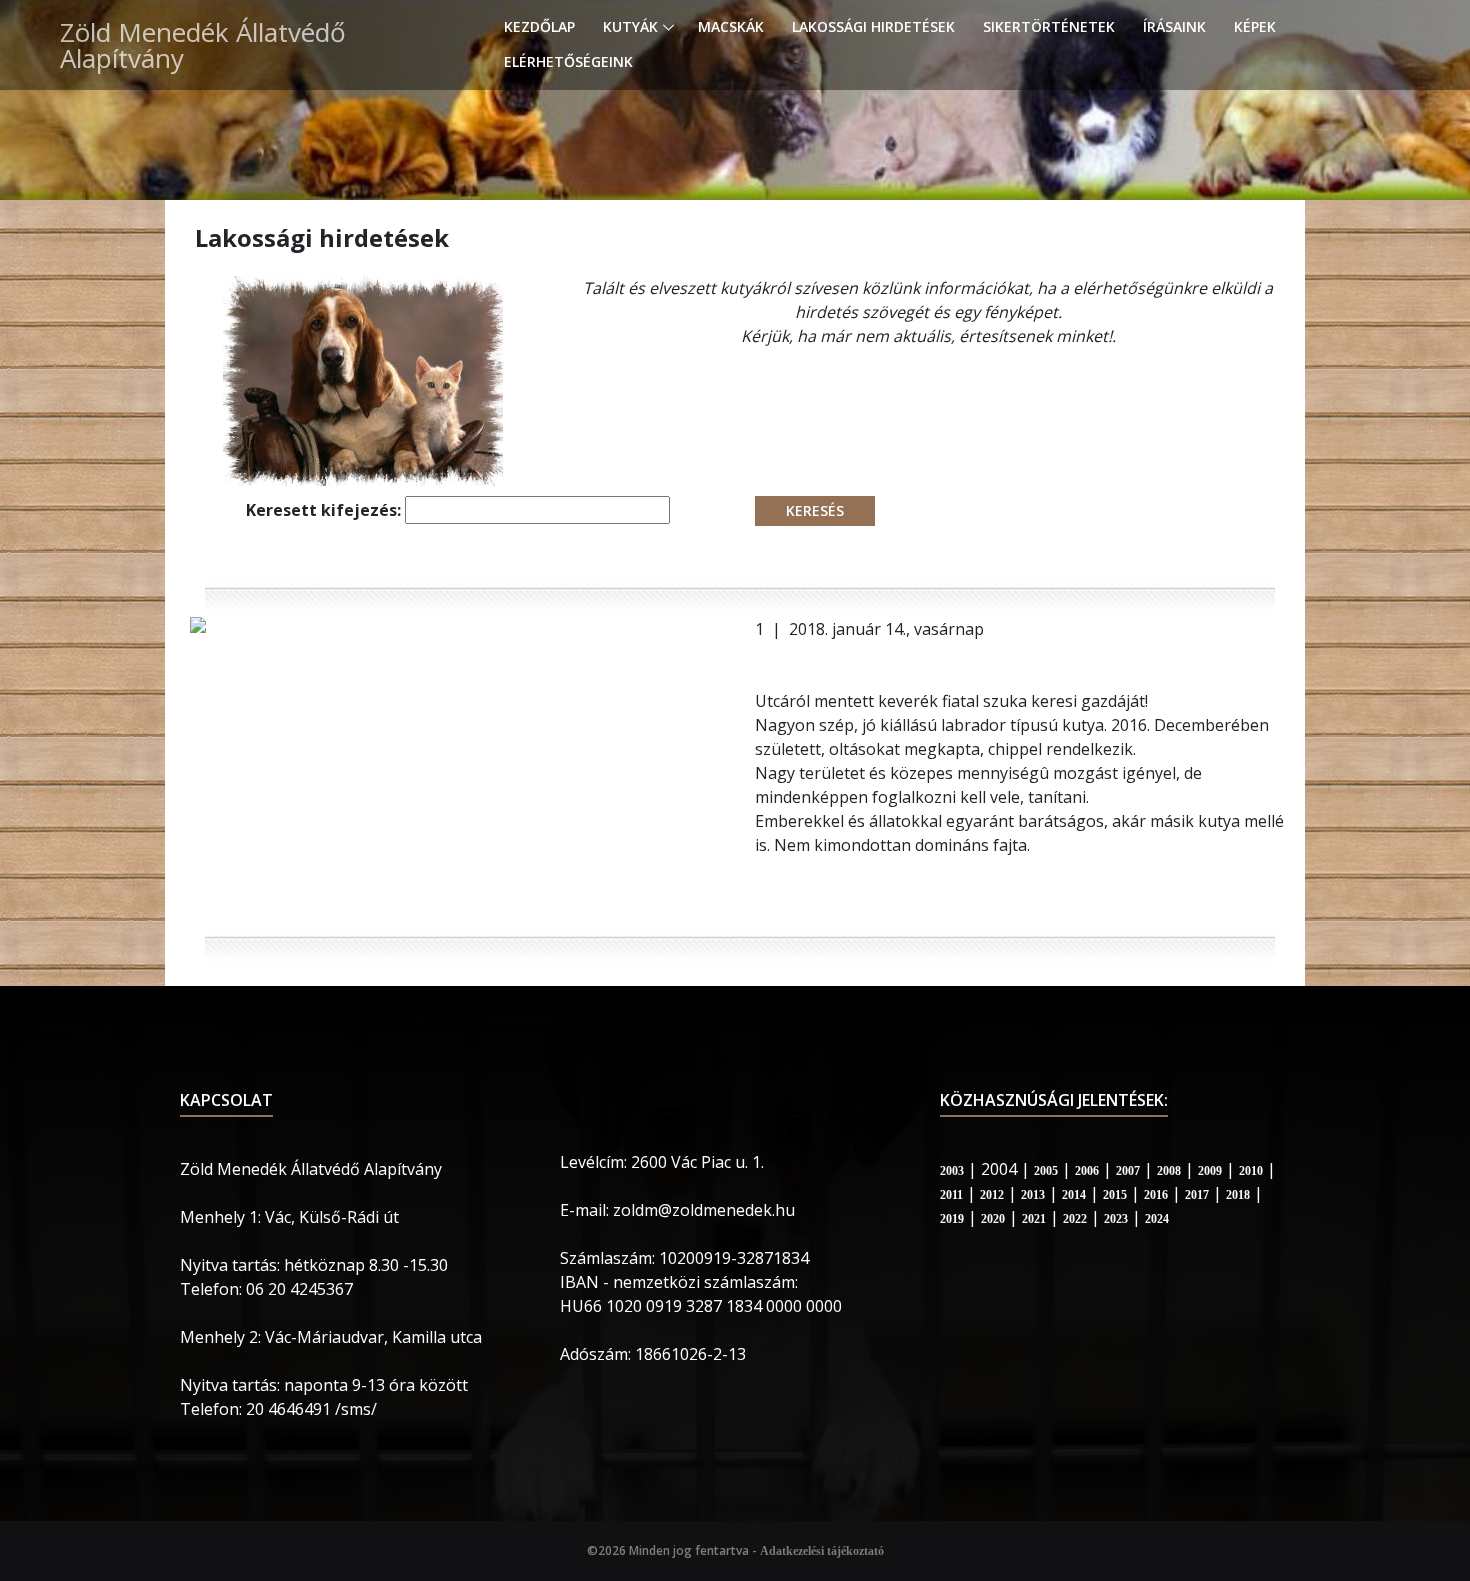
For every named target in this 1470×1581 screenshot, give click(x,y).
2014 (1074, 1195)
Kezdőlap (539, 26)
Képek (1255, 26)
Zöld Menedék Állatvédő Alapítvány (203, 45)
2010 (1251, 1171)
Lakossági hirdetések (873, 26)
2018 (1238, 1195)
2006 (1087, 1171)
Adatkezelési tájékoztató (822, 1551)
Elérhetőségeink (568, 61)
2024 (1157, 1219)
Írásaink (1174, 26)
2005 (1046, 1171)
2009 (1210, 1171)
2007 (1128, 1171)
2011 (951, 1195)
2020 (993, 1219)
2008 (1169, 1171)
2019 (952, 1219)
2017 (1197, 1195)
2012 (992, 1195)
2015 (1115, 1195)
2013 (1033, 1195)
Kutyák (630, 26)
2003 (952, 1171)
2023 (1116, 1219)
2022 (1075, 1219)
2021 (1034, 1219)
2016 (1156, 1195)
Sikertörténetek (1049, 26)
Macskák (731, 26)
